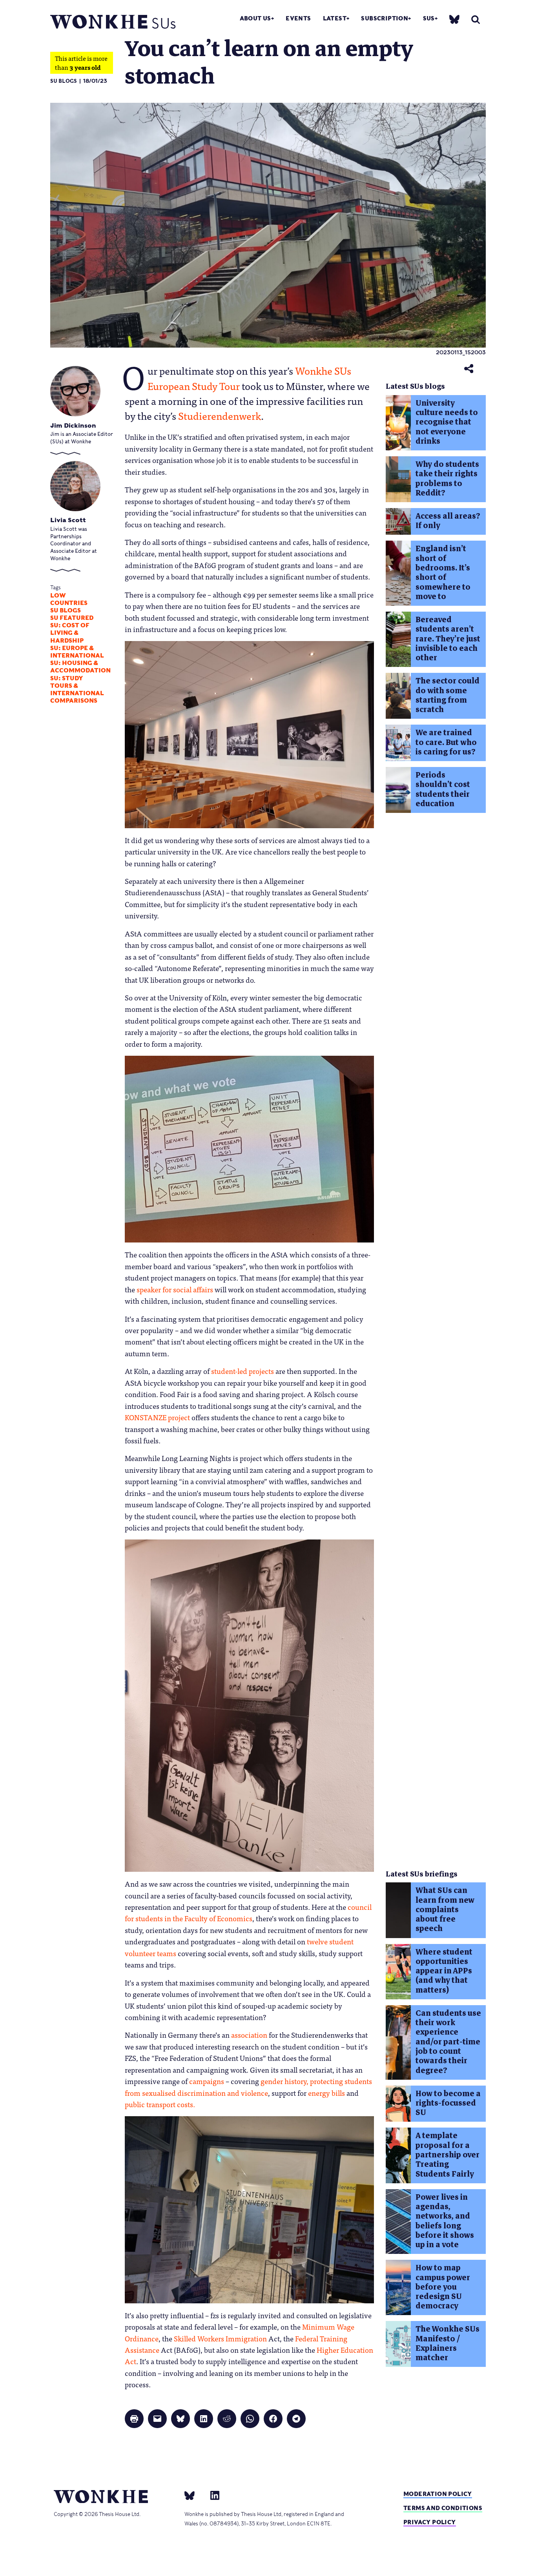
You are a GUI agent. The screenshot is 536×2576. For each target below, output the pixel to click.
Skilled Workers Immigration (220, 2338)
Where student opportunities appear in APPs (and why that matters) (444, 1971)
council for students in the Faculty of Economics (248, 1912)
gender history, (284, 2081)
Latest (335, 18)
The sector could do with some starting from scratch (448, 695)
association (249, 2035)
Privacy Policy (430, 2522)
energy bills (326, 2093)
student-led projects (242, 1371)
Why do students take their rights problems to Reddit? (447, 479)
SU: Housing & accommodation (80, 667)
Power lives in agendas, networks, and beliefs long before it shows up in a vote (445, 2221)
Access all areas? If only (448, 521)
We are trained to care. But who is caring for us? (446, 742)
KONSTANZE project (157, 1417)
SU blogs (66, 610)
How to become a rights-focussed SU (448, 2103)
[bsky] (454, 19)
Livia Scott (68, 520)
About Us (255, 18)
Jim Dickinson (73, 425)
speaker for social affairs (175, 1289)
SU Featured (72, 618)
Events (298, 18)
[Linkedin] (212, 2495)
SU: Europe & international (77, 652)
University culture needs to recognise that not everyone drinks (447, 422)
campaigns (207, 2081)
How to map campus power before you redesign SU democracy (443, 2287)
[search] (476, 19)
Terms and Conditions (443, 2508)
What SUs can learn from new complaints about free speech (445, 1909)
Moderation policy (438, 2494)
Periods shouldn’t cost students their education (443, 789)
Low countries (69, 599)
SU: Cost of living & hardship (70, 633)
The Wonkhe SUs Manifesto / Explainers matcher (448, 2343)
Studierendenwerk (220, 415)
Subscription (385, 18)
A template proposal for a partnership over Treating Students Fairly (448, 2155)
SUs (429, 18)
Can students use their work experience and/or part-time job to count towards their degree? (448, 2042)
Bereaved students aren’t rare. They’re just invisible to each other (448, 639)
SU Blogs (64, 81)
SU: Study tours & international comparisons (77, 690)
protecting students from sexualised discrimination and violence (248, 2087)
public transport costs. (160, 2104)
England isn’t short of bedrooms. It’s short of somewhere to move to (443, 572)
